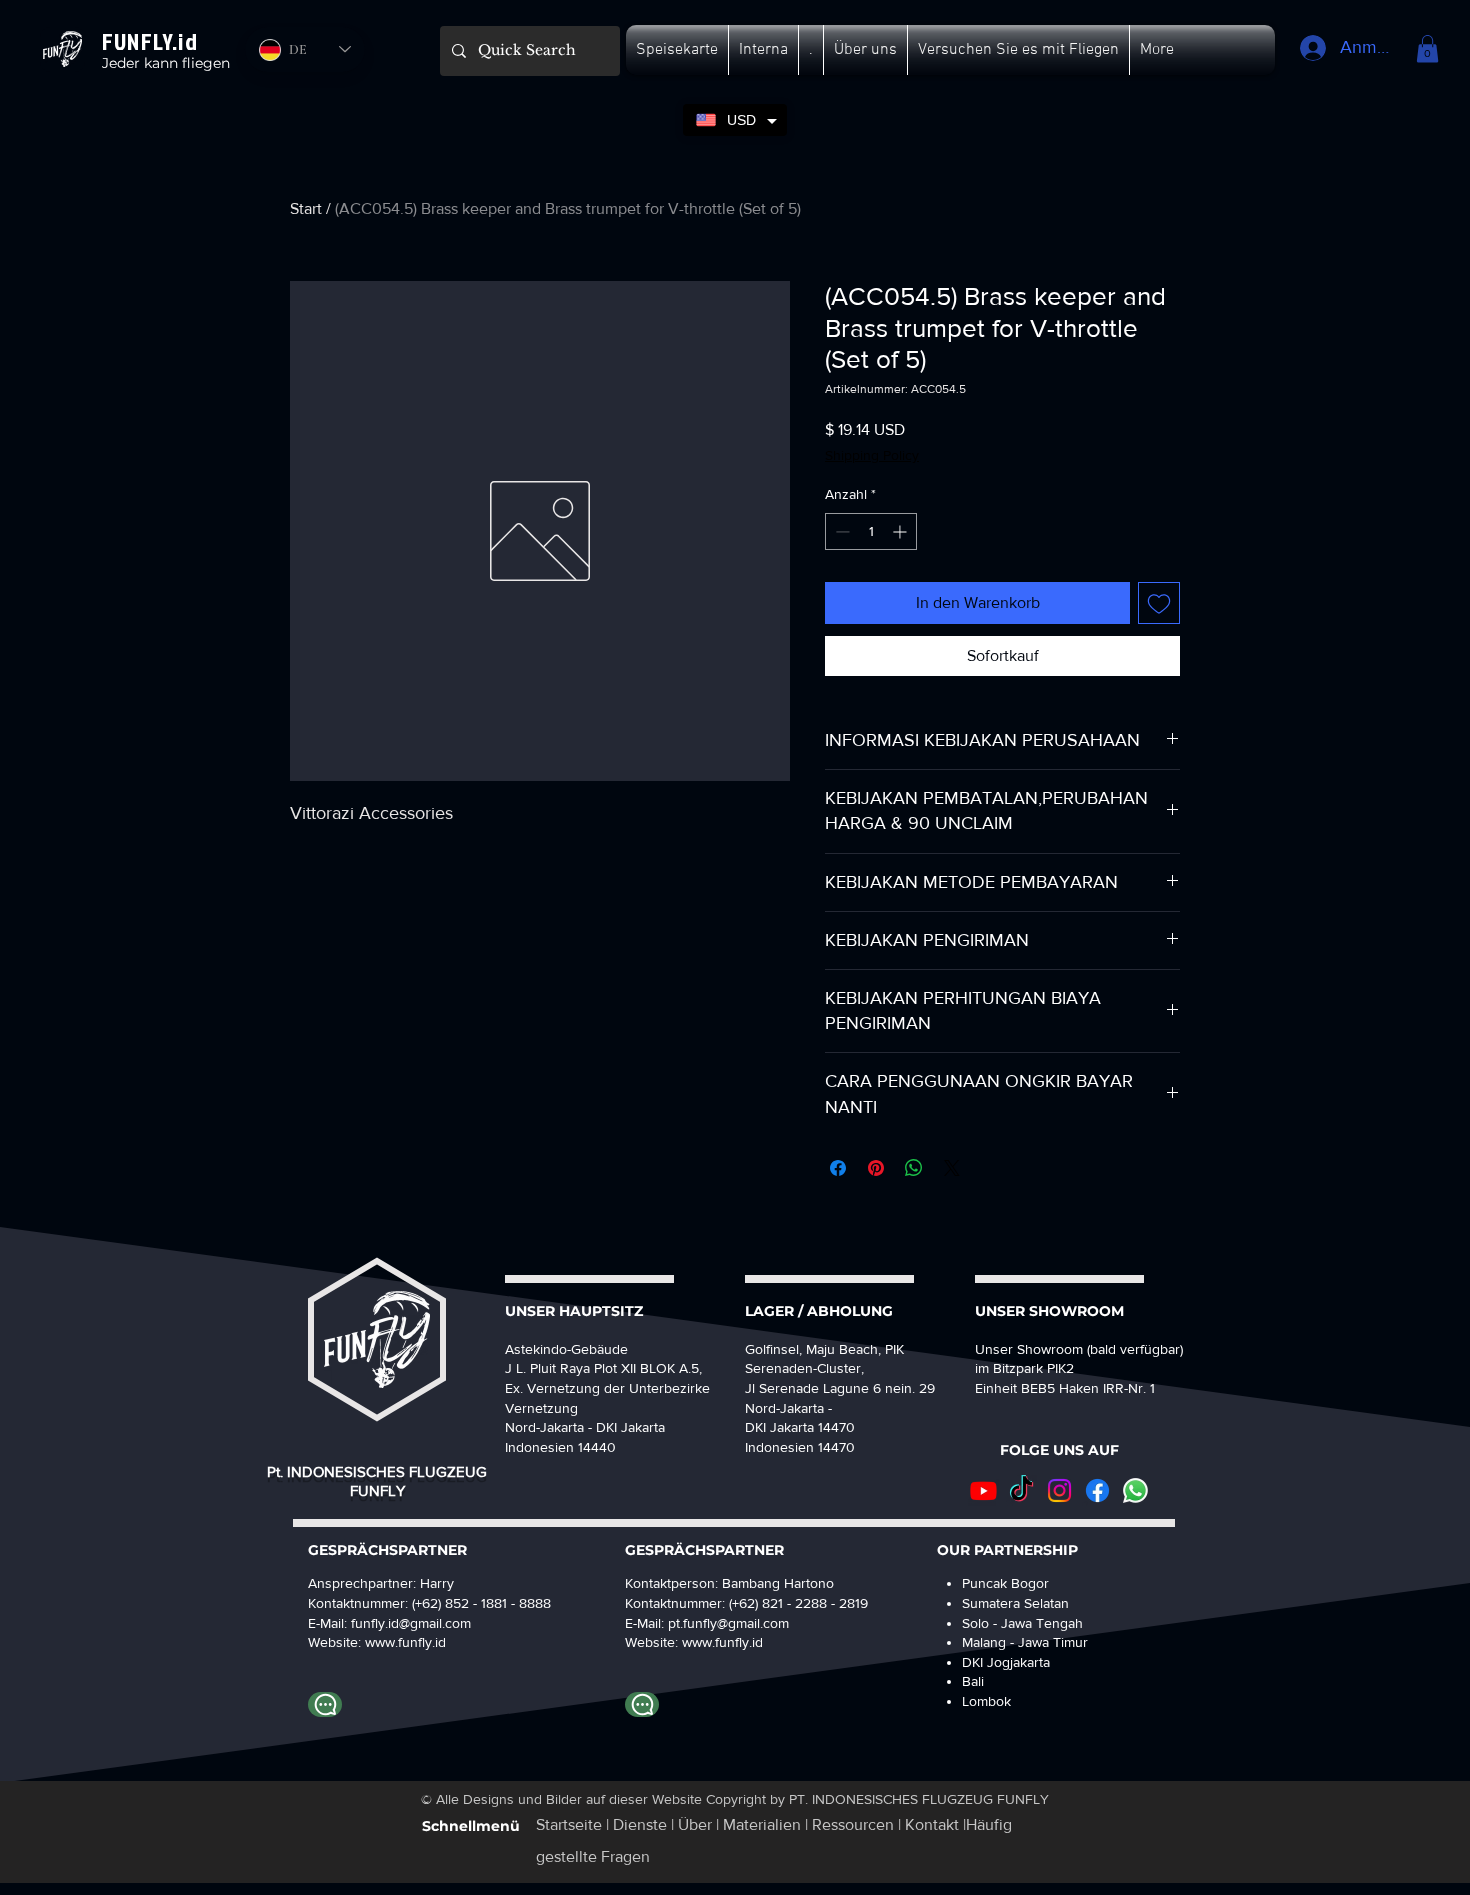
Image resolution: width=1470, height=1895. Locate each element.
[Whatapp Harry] (325, 1704)
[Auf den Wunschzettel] (1159, 603)
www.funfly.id (722, 1642)
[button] (677, 50)
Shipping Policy (872, 455)
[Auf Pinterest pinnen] (876, 1168)
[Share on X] (952, 1168)
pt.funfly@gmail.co (723, 1623)
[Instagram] (1059, 1490)
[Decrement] (840, 531)
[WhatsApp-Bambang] (642, 1704)
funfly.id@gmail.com (411, 1623)
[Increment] (901, 531)
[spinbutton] (871, 531)
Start (306, 208)
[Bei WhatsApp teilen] (914, 1168)
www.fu (387, 1642)
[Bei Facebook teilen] (838, 1168)
